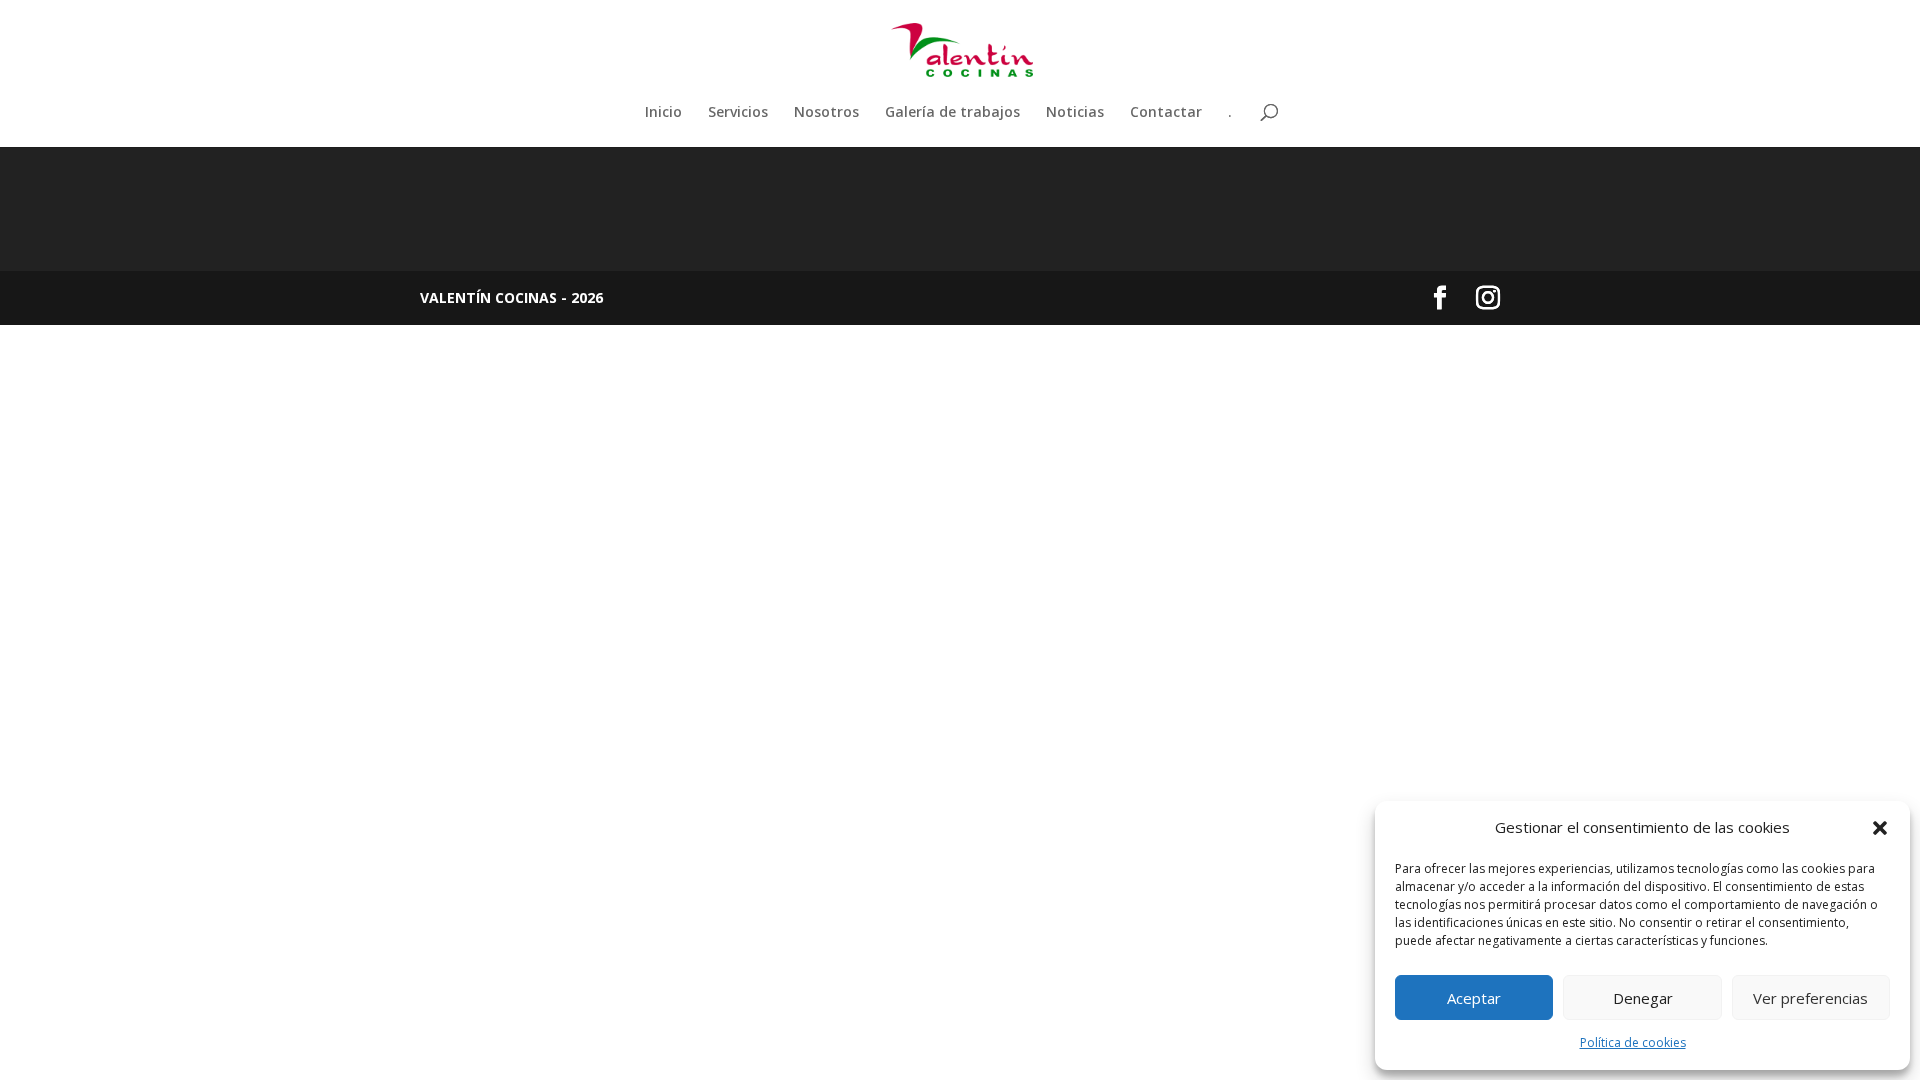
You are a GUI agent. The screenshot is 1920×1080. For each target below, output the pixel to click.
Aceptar (1474, 998)
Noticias (1075, 113)
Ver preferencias (1810, 998)
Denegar (1643, 998)
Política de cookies (1633, 1042)
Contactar (1166, 113)
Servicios (738, 113)
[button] (1880, 828)
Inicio (663, 113)
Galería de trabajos (952, 113)
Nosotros (826, 113)
